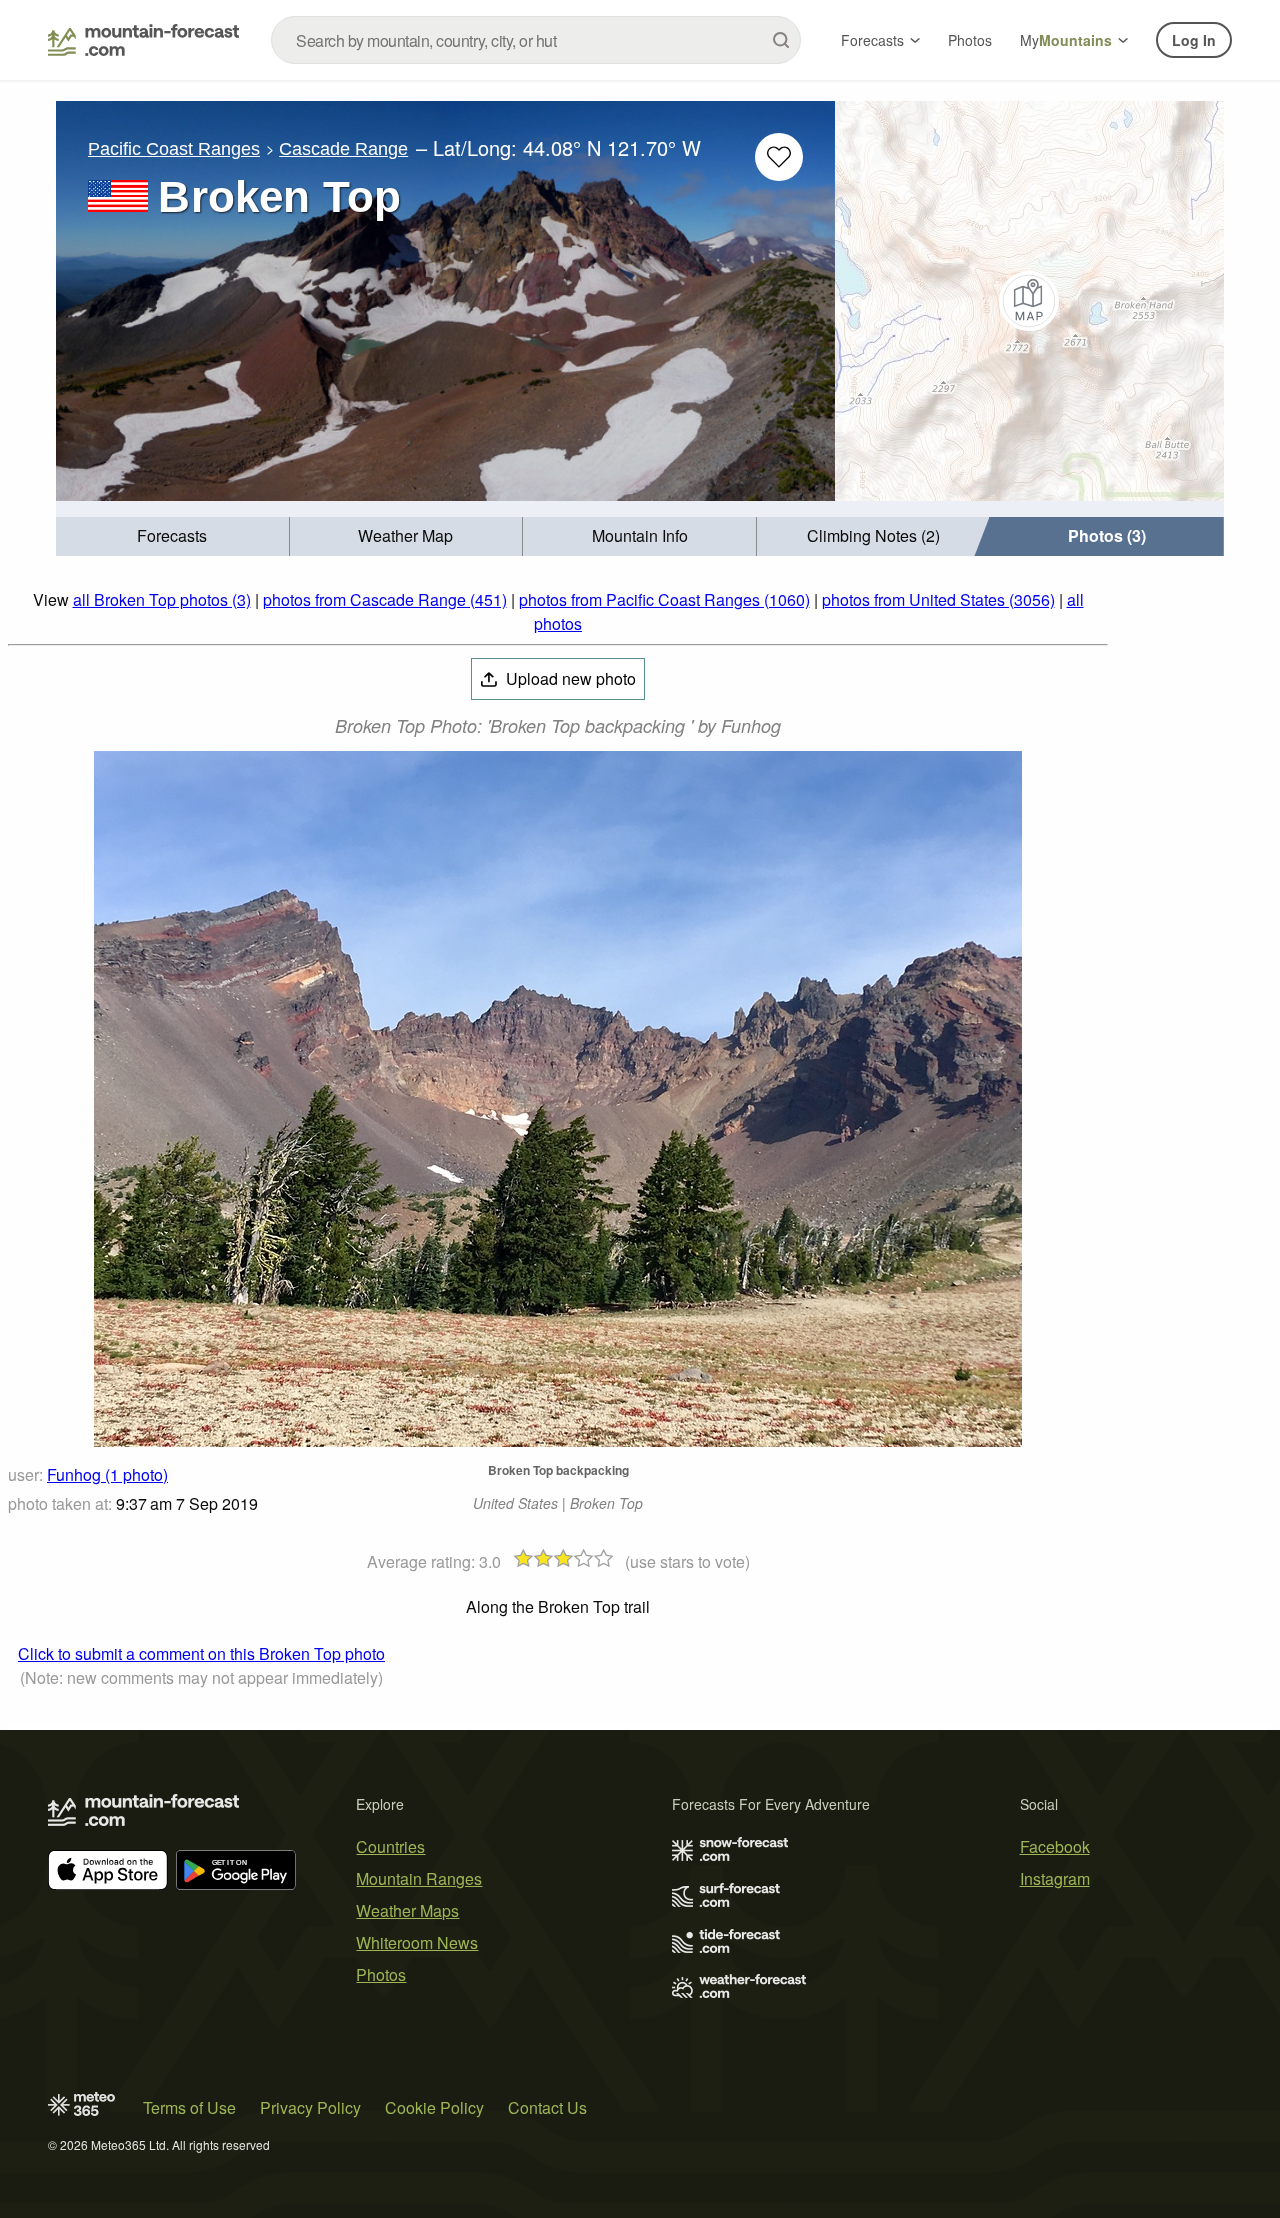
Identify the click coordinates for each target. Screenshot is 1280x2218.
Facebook (1055, 1846)
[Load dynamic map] (1029, 301)
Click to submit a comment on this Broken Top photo (201, 1653)
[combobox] (536, 40)
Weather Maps (407, 1910)
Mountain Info (640, 535)
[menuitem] (173, 536)
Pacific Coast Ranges (174, 149)
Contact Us (547, 2107)
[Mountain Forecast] (143, 40)
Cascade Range (343, 149)
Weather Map (405, 535)
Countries (390, 1846)
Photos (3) (1107, 535)
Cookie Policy (434, 2107)
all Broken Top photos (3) (162, 599)
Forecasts (872, 40)
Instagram (1055, 1878)
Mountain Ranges (419, 1878)
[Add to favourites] (779, 157)
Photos (970, 40)
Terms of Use (189, 2107)
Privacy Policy (310, 2107)
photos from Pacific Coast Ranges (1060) (664, 599)
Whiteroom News (417, 1942)
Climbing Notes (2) (873, 535)
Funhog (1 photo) (107, 1474)
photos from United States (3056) (938, 599)
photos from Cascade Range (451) (385, 599)
